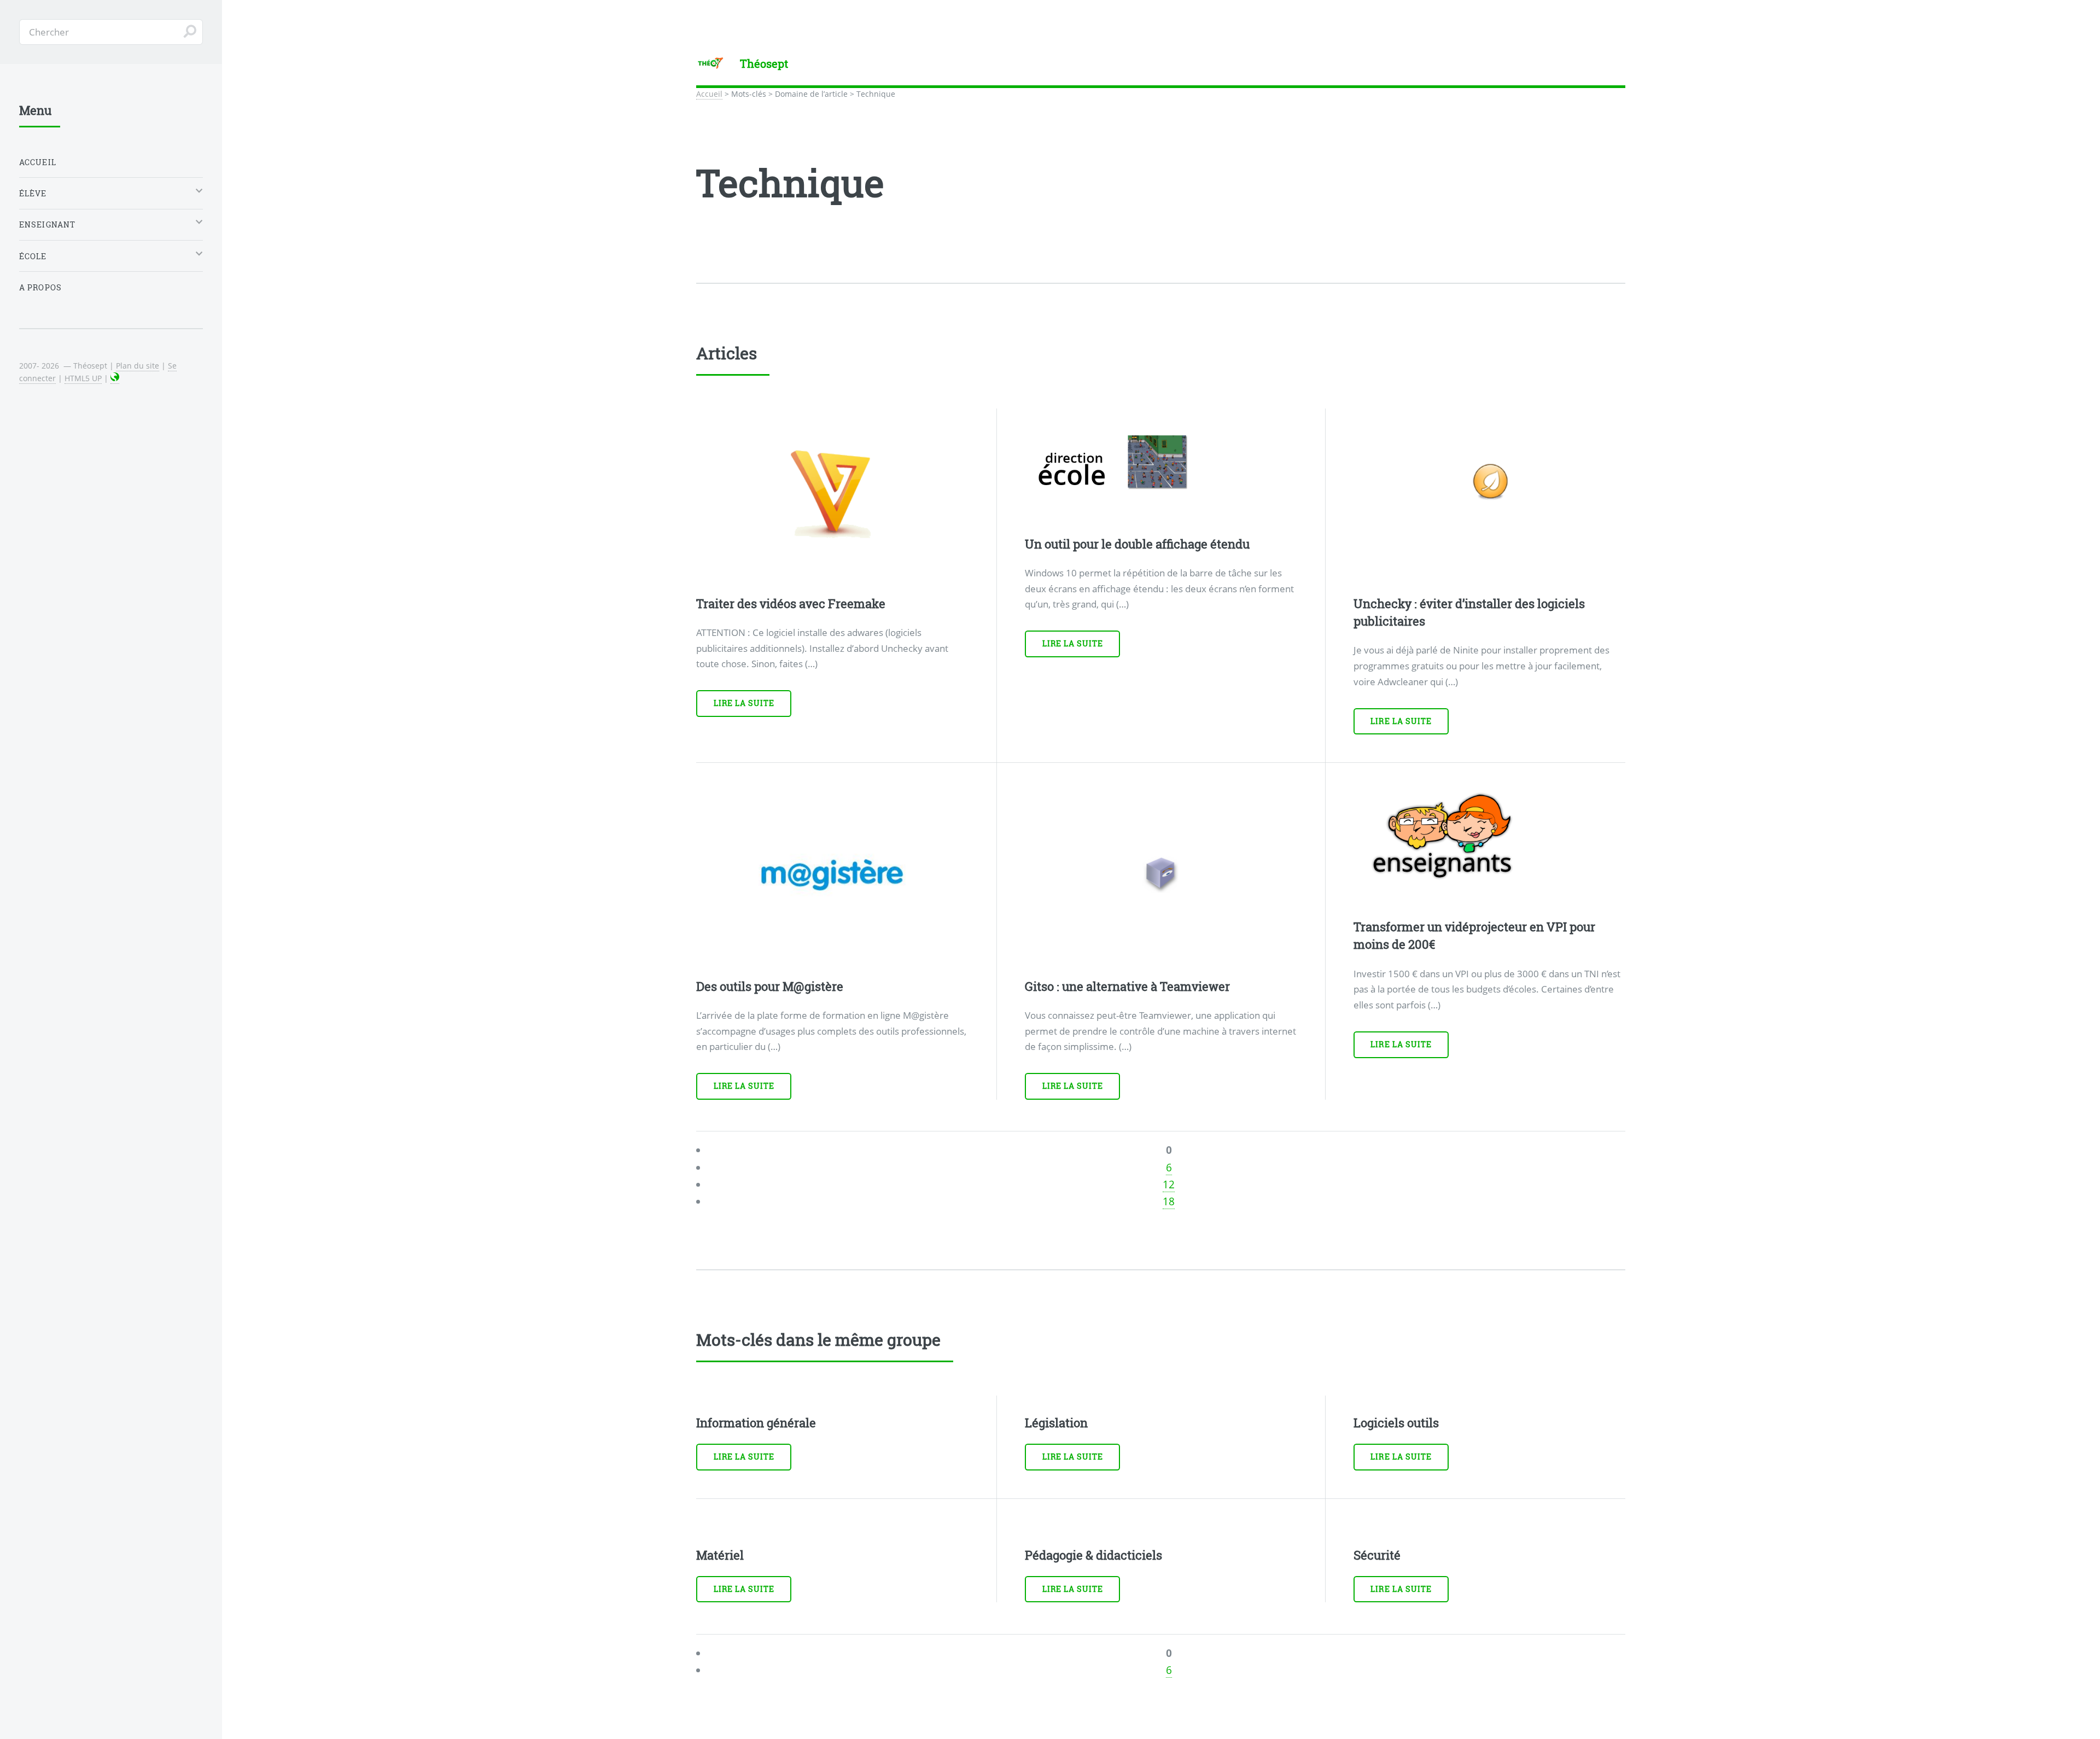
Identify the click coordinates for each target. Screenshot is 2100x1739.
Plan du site (138, 366)
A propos (40, 287)
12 (1169, 1203)
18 (1169, 1219)
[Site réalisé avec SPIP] (115, 378)
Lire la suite (744, 703)
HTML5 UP (83, 378)
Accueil (709, 94)
